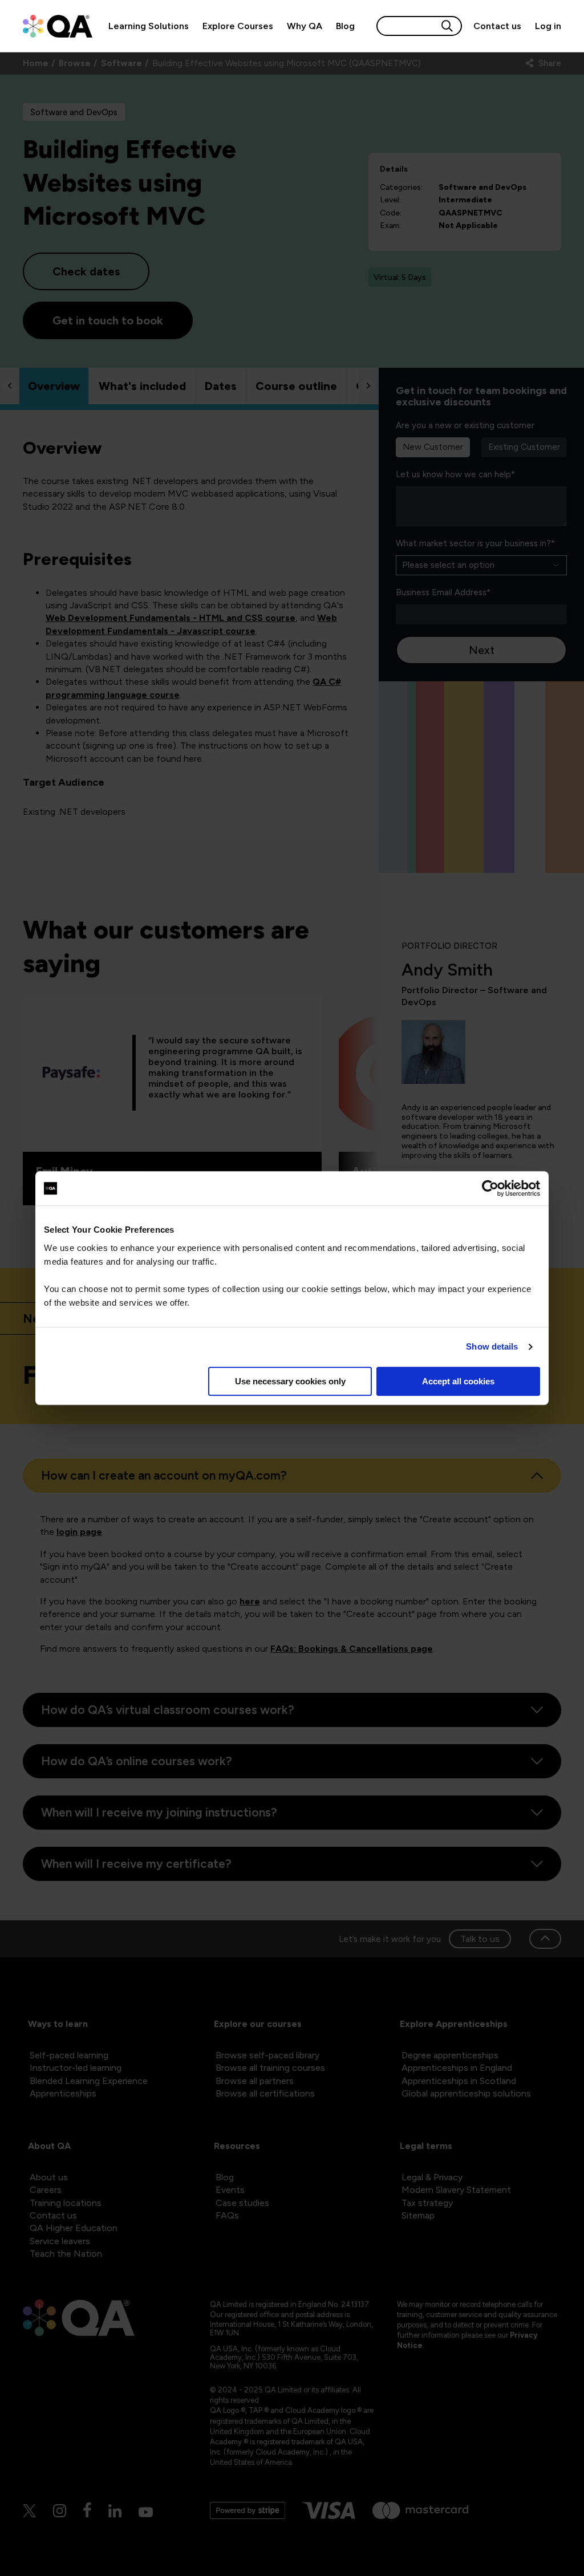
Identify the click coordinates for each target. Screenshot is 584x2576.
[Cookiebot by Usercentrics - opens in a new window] (490, 1188)
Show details (492, 1346)
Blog (345, 26)
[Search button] (447, 26)
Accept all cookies (458, 1381)
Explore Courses (238, 26)
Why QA (305, 26)
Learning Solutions (149, 26)
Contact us (497, 26)
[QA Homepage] (58, 26)
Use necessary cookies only (290, 1381)
